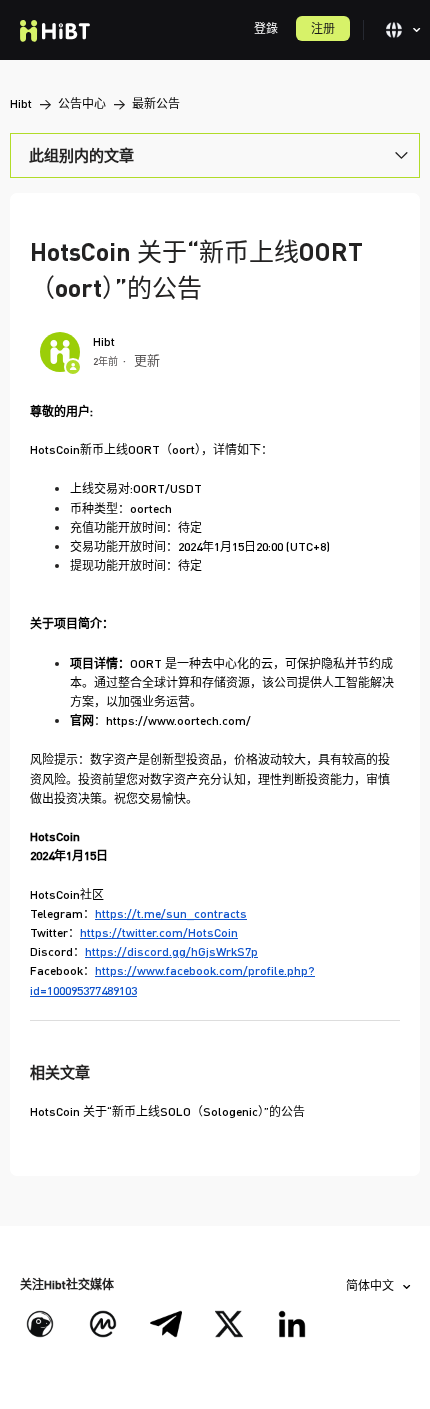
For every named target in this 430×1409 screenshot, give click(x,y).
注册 (323, 28)
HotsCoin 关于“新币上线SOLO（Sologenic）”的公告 (167, 1111)
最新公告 (156, 103)
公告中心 (82, 103)
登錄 (266, 28)
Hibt (21, 103)
